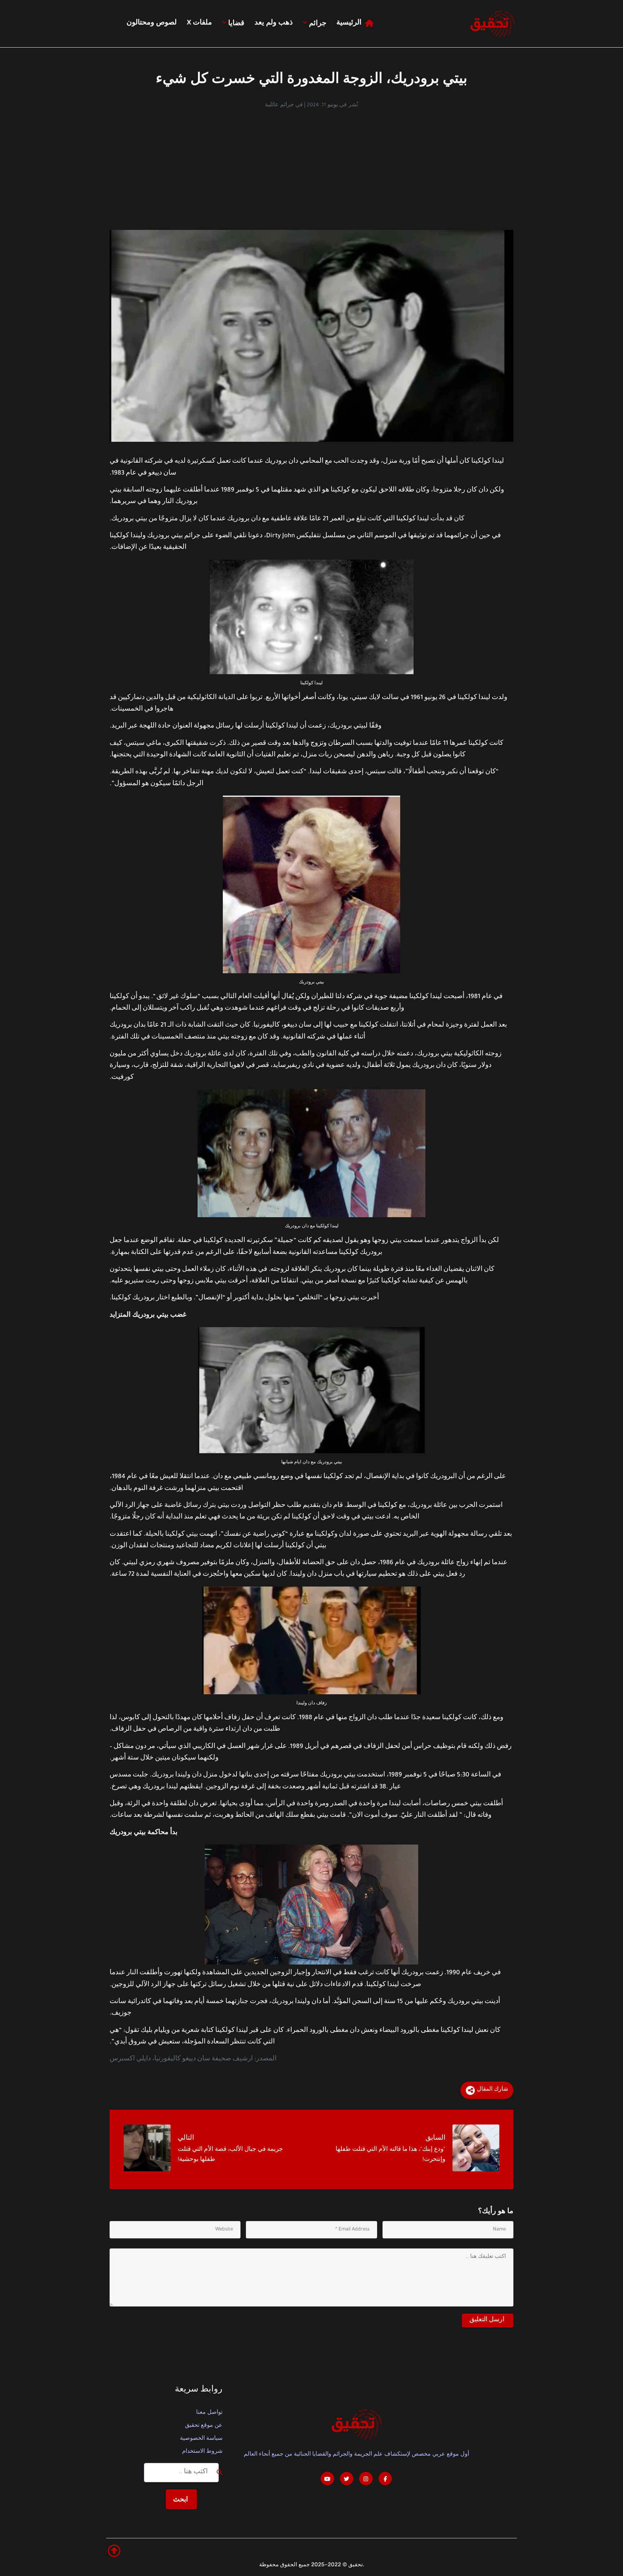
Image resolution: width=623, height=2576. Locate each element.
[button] (114, 2551)
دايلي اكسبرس (130, 2059)
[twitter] (347, 2479)
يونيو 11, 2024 (322, 106)
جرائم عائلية (279, 106)
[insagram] (366, 2479)
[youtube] (327, 2479)
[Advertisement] (311, 163)
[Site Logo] (492, 24)
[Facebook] (385, 2479)
